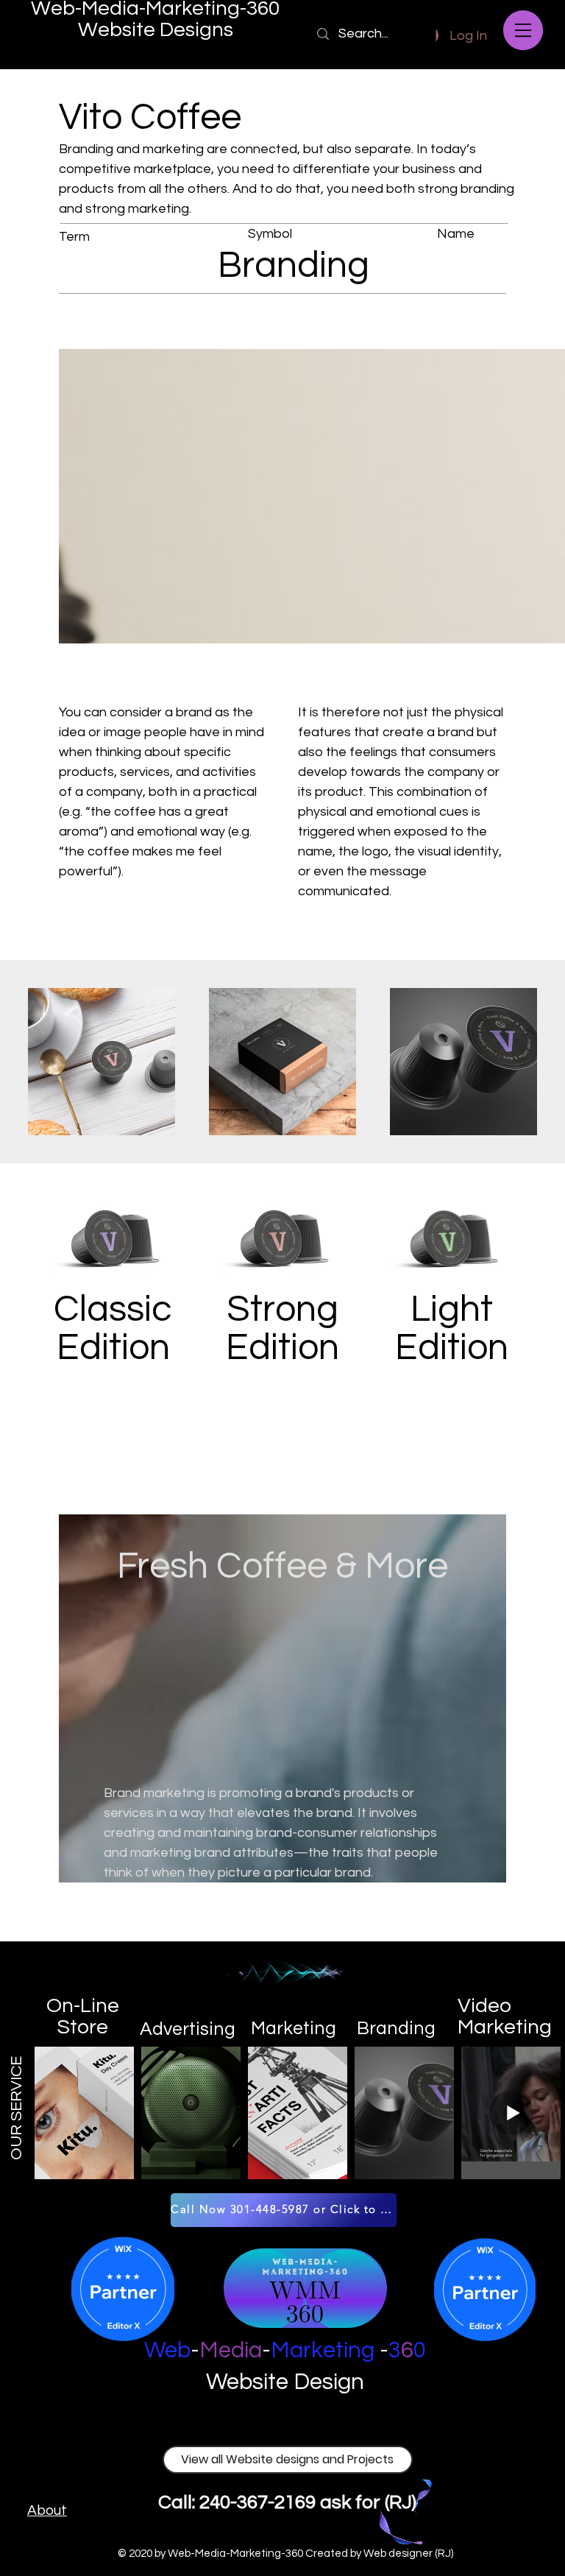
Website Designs (156, 30)
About (47, 2510)
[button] (523, 30)
